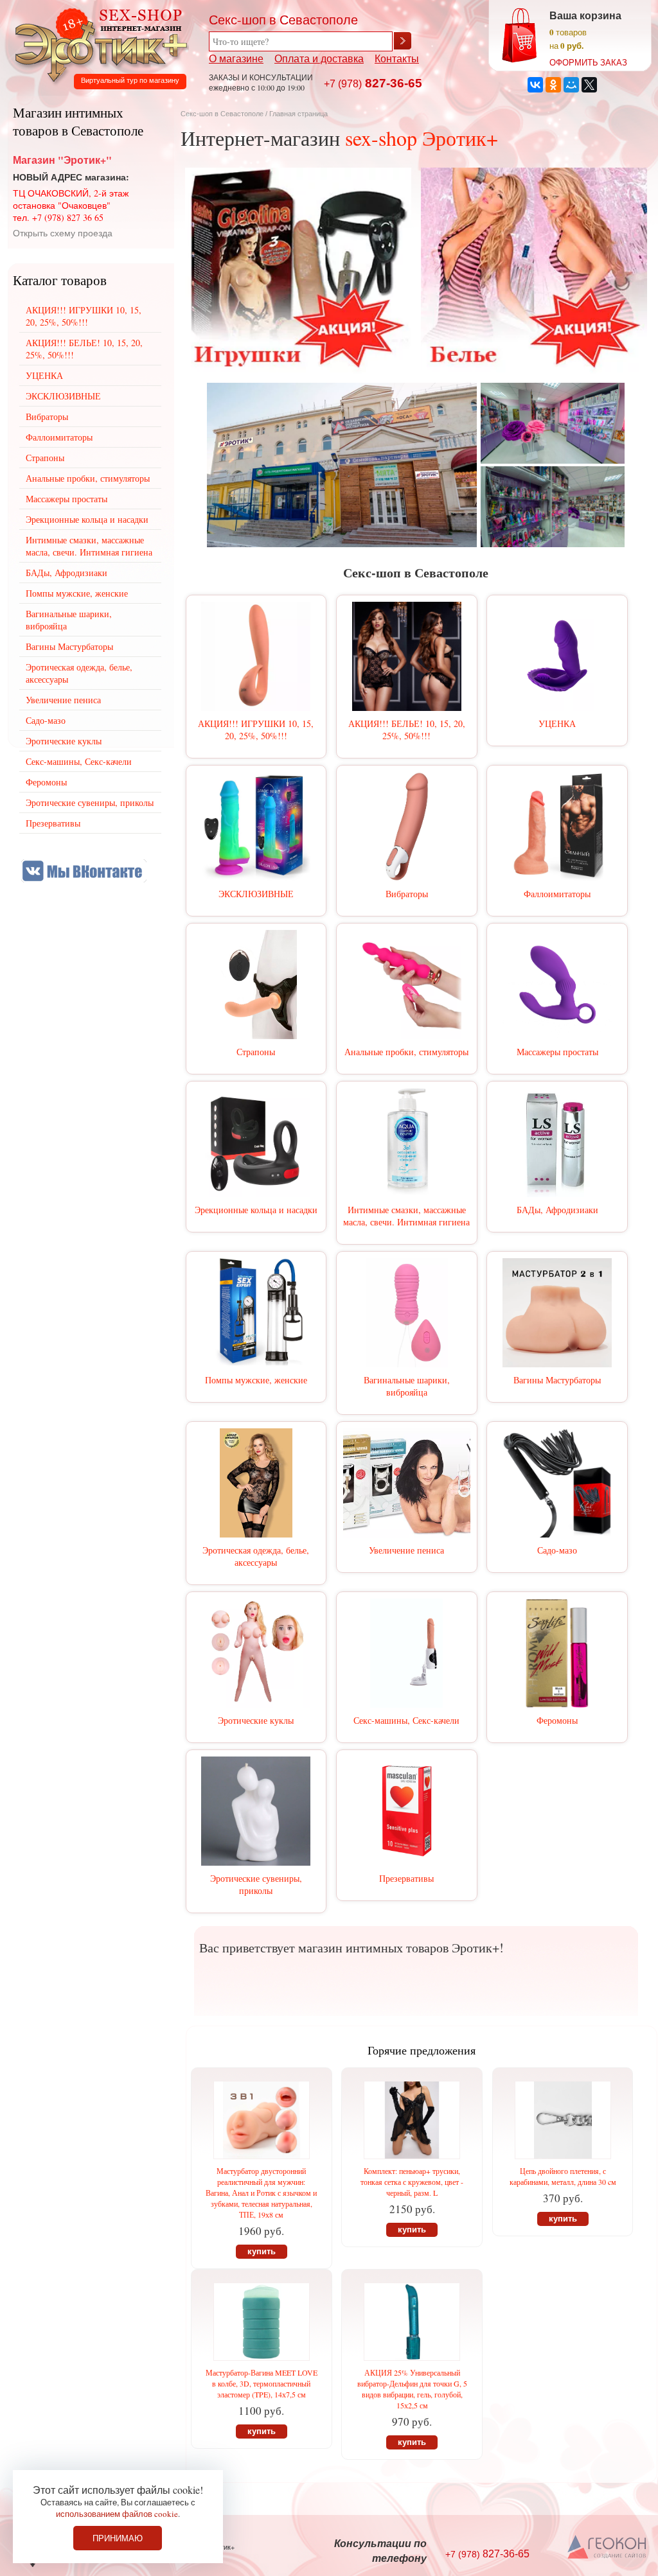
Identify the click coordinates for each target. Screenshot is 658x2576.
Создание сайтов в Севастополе (608, 2548)
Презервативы (406, 1878)
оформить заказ (588, 62)
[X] (589, 85)
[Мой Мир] (571, 85)
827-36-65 (373, 83)
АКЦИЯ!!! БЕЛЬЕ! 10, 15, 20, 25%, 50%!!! (407, 730)
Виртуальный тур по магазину (130, 80)
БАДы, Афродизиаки (557, 1210)
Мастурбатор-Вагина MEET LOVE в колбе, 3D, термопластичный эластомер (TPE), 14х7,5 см (262, 2383)
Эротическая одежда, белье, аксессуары (256, 1556)
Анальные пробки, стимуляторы (406, 1052)
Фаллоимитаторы (557, 894)
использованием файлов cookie (117, 2514)
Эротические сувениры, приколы (256, 1884)
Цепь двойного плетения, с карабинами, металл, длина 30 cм (563, 2176)
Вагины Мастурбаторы (557, 1380)
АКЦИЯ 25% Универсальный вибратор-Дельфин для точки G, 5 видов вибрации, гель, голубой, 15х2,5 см (412, 2389)
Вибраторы (407, 894)
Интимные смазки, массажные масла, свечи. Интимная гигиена (406, 1216)
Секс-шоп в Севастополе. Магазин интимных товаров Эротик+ (98, 44)
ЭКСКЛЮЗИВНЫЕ (256, 894)
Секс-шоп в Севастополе (222, 114)
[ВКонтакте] (535, 85)
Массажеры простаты (557, 1052)
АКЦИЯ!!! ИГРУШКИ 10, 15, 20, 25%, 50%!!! (256, 730)
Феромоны (557, 1720)
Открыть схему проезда (63, 233)
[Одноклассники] (553, 85)
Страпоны (256, 1052)
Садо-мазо (557, 1550)
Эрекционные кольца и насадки (256, 1210)
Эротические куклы (256, 1720)
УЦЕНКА (557, 723)
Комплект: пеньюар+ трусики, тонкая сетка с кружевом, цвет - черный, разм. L (412, 2182)
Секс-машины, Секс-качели (406, 1720)
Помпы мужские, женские (256, 1380)
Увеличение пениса (406, 1550)
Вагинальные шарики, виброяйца (407, 1386)
